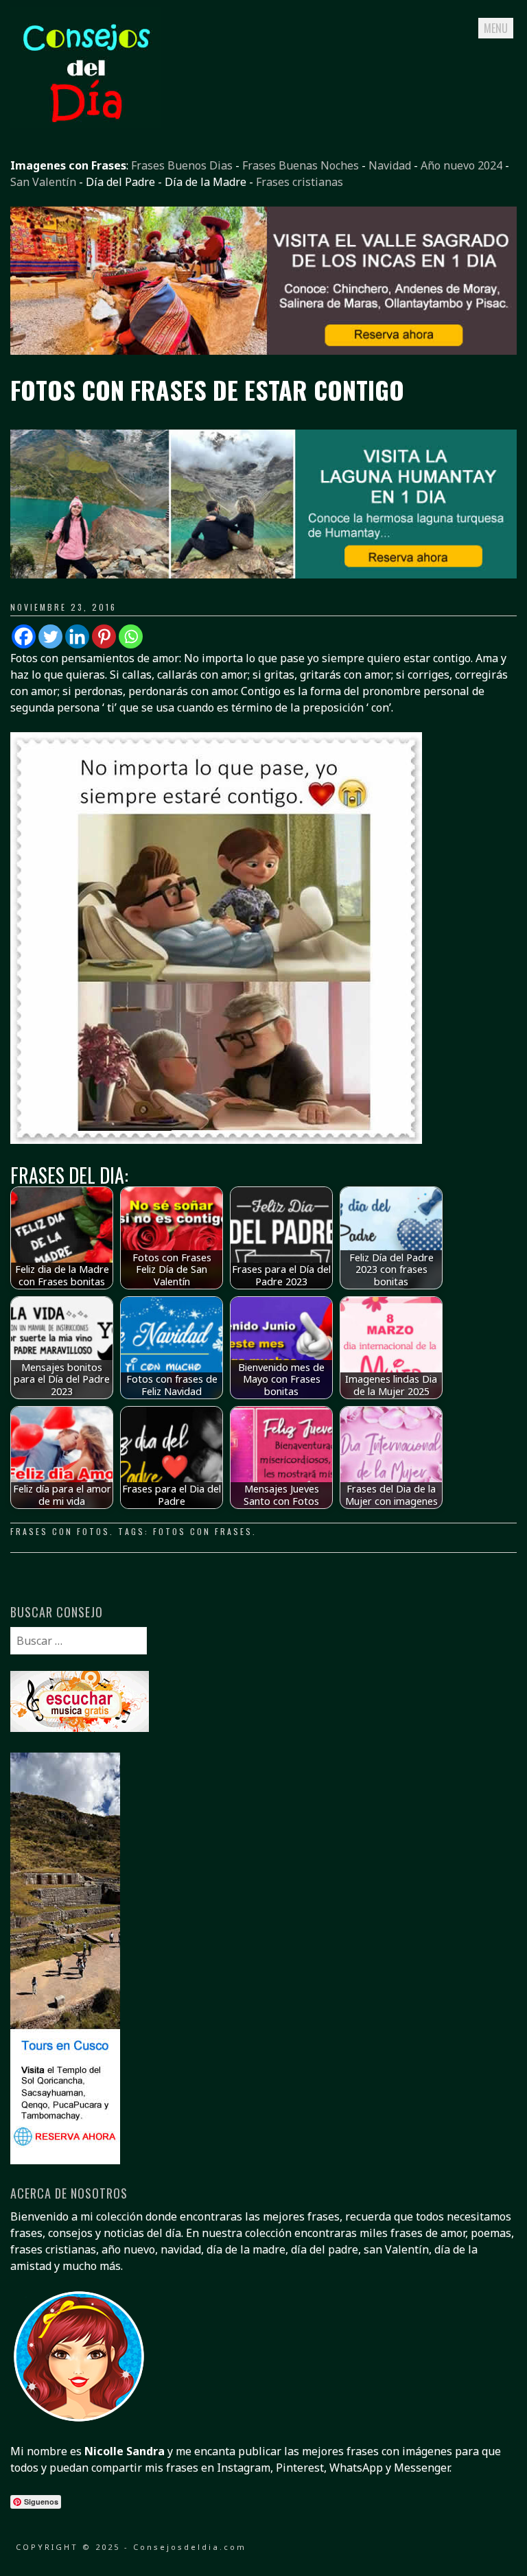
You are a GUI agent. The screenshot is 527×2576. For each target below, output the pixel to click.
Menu (496, 28)
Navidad (390, 165)
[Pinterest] (104, 636)
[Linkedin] (77, 636)
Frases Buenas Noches (301, 165)
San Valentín (43, 182)
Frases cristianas (300, 182)
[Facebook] (24, 636)
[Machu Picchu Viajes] (263, 351)
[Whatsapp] (131, 636)
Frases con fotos (60, 1531)
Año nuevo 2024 (461, 165)
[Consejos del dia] (86, 124)
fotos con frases (203, 1531)
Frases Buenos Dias (182, 165)
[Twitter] (50, 636)
